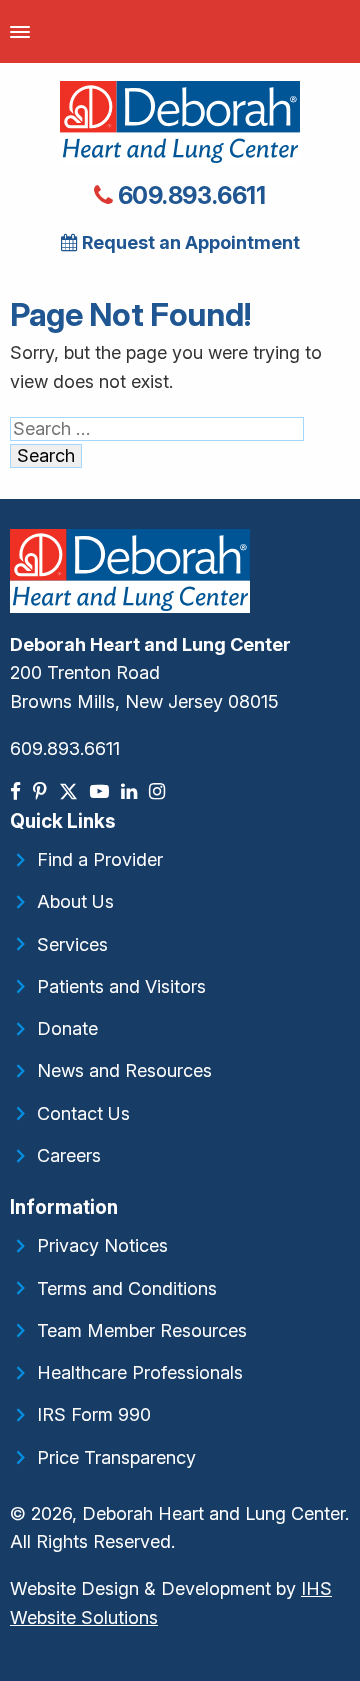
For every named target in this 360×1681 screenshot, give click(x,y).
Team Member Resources (142, 1330)
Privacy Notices (102, 1245)
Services (72, 944)
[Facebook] (17, 791)
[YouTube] (101, 791)
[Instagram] (159, 791)
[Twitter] (70, 791)
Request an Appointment (189, 242)
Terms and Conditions (127, 1288)
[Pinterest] (42, 791)
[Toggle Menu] (20, 31)
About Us (75, 901)
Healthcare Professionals (140, 1372)
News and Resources (124, 1070)
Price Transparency (116, 1457)
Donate (67, 1028)
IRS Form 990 (94, 1414)
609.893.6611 (189, 195)
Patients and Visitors (121, 986)
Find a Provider (100, 859)
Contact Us (83, 1113)
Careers (69, 1155)
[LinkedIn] (131, 791)
